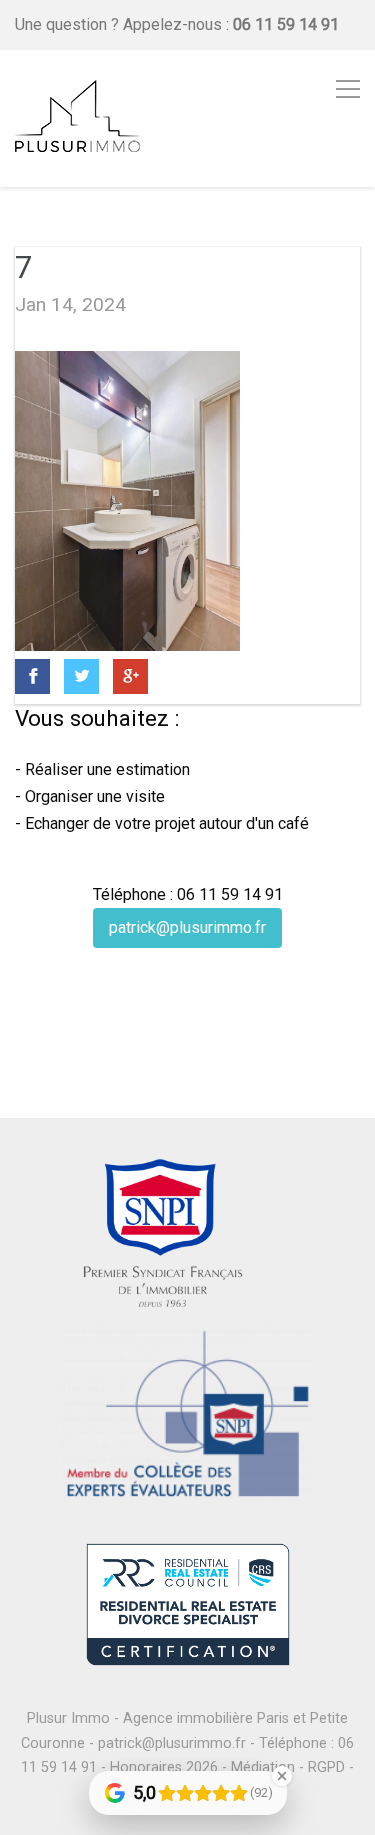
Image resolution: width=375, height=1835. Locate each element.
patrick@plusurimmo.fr (187, 927)
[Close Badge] (282, 1776)
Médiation (263, 1767)
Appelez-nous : (231, 24)
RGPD (326, 1767)
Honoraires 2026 (164, 1767)
